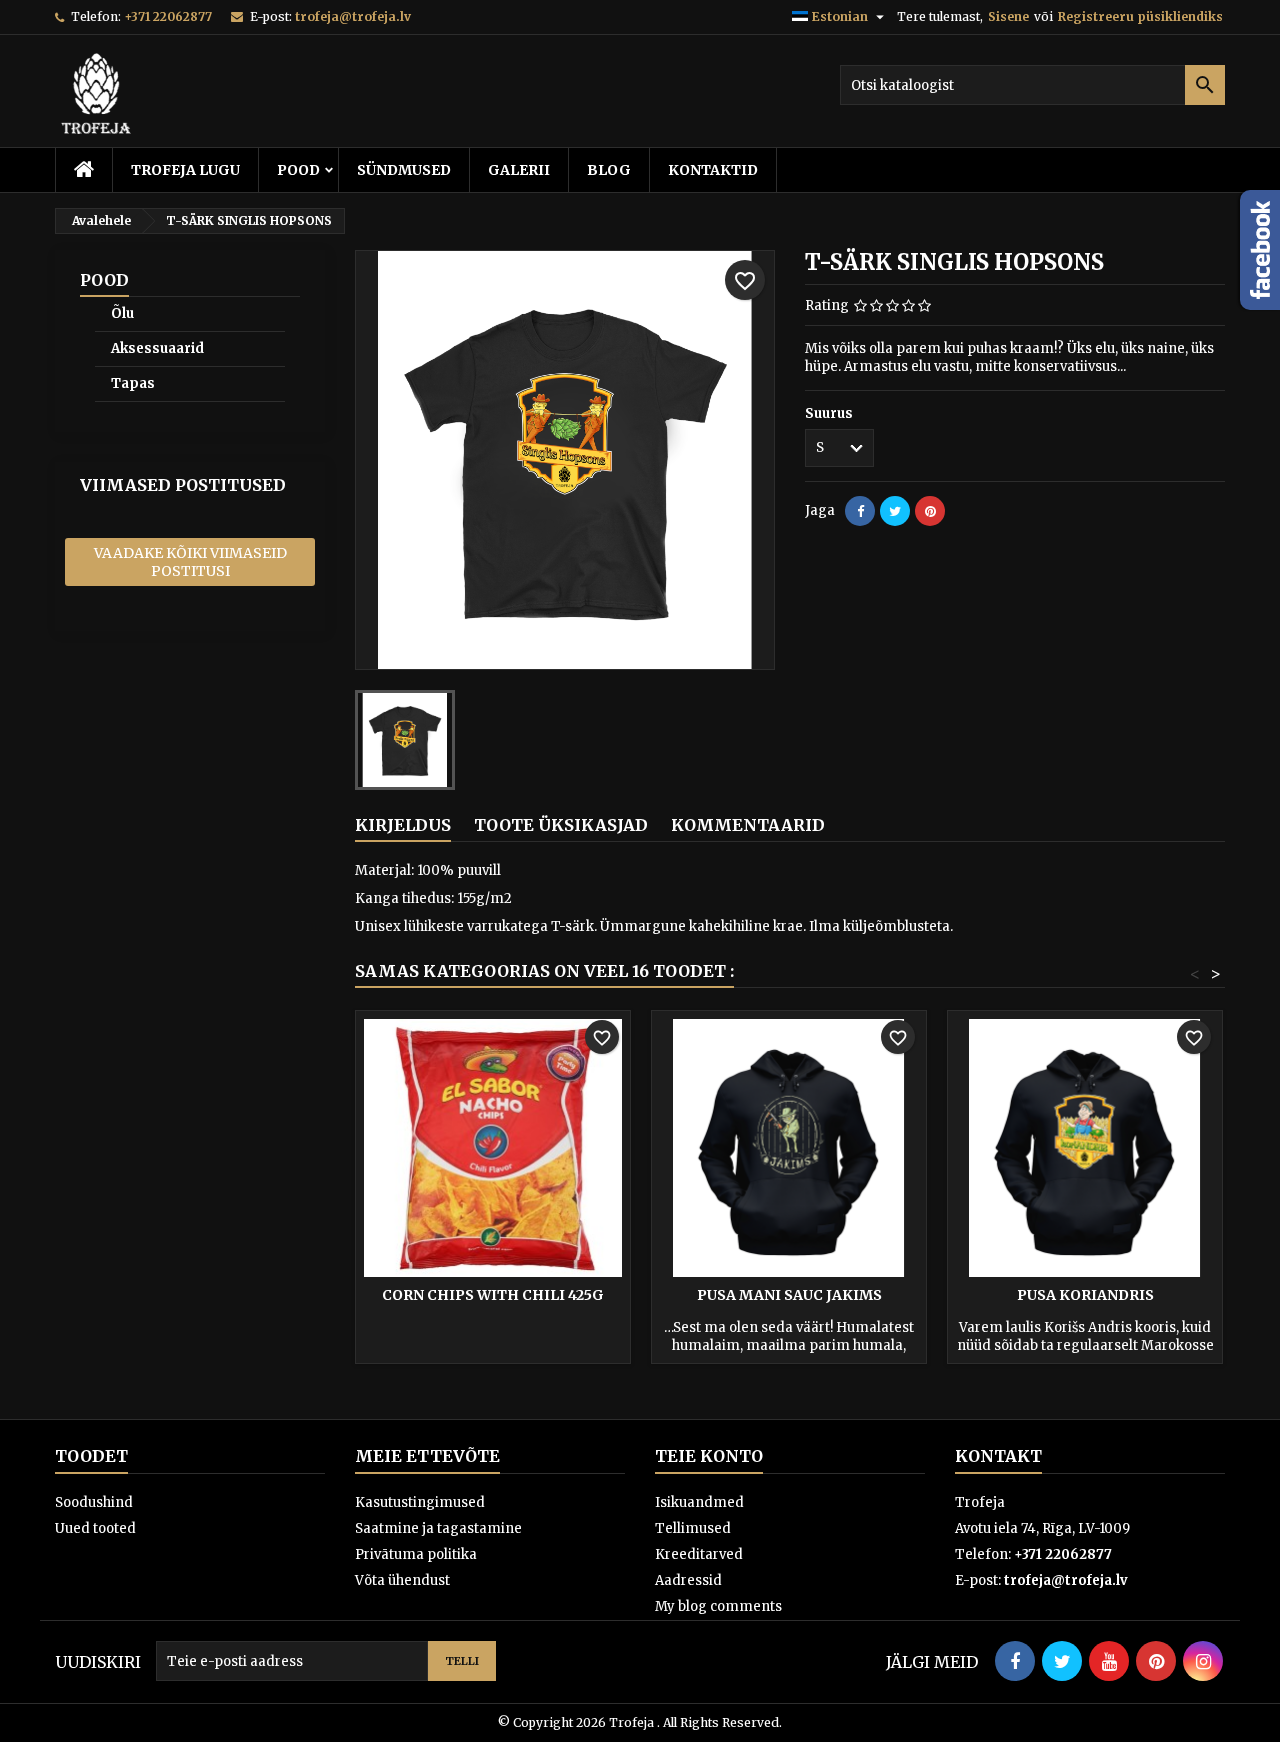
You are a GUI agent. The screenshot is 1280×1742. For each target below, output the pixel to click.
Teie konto (709, 1456)
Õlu (122, 313)
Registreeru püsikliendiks (1140, 16)
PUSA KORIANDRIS (1085, 1295)
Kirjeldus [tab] (403, 825)
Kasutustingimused (420, 1502)
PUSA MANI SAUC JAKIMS (789, 1295)
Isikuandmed (699, 1502)
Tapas (133, 383)
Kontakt (998, 1456)
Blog (609, 170)
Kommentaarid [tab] (748, 825)
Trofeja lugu (185, 170)
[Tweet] (895, 511)
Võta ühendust (402, 1580)
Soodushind (94, 1502)
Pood (298, 170)
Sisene (1008, 16)
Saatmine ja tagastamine (438, 1528)
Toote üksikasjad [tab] (561, 825)
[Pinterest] (930, 511)
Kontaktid (713, 170)
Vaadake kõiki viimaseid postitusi (190, 562)
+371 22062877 (168, 16)
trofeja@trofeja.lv (353, 16)
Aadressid (688, 1580)
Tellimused (693, 1528)
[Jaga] (860, 511)
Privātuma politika (416, 1554)
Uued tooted (95, 1528)
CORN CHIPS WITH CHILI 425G (493, 1295)
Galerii (519, 170)
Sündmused (404, 170)
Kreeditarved (699, 1554)
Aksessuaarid (157, 348)
